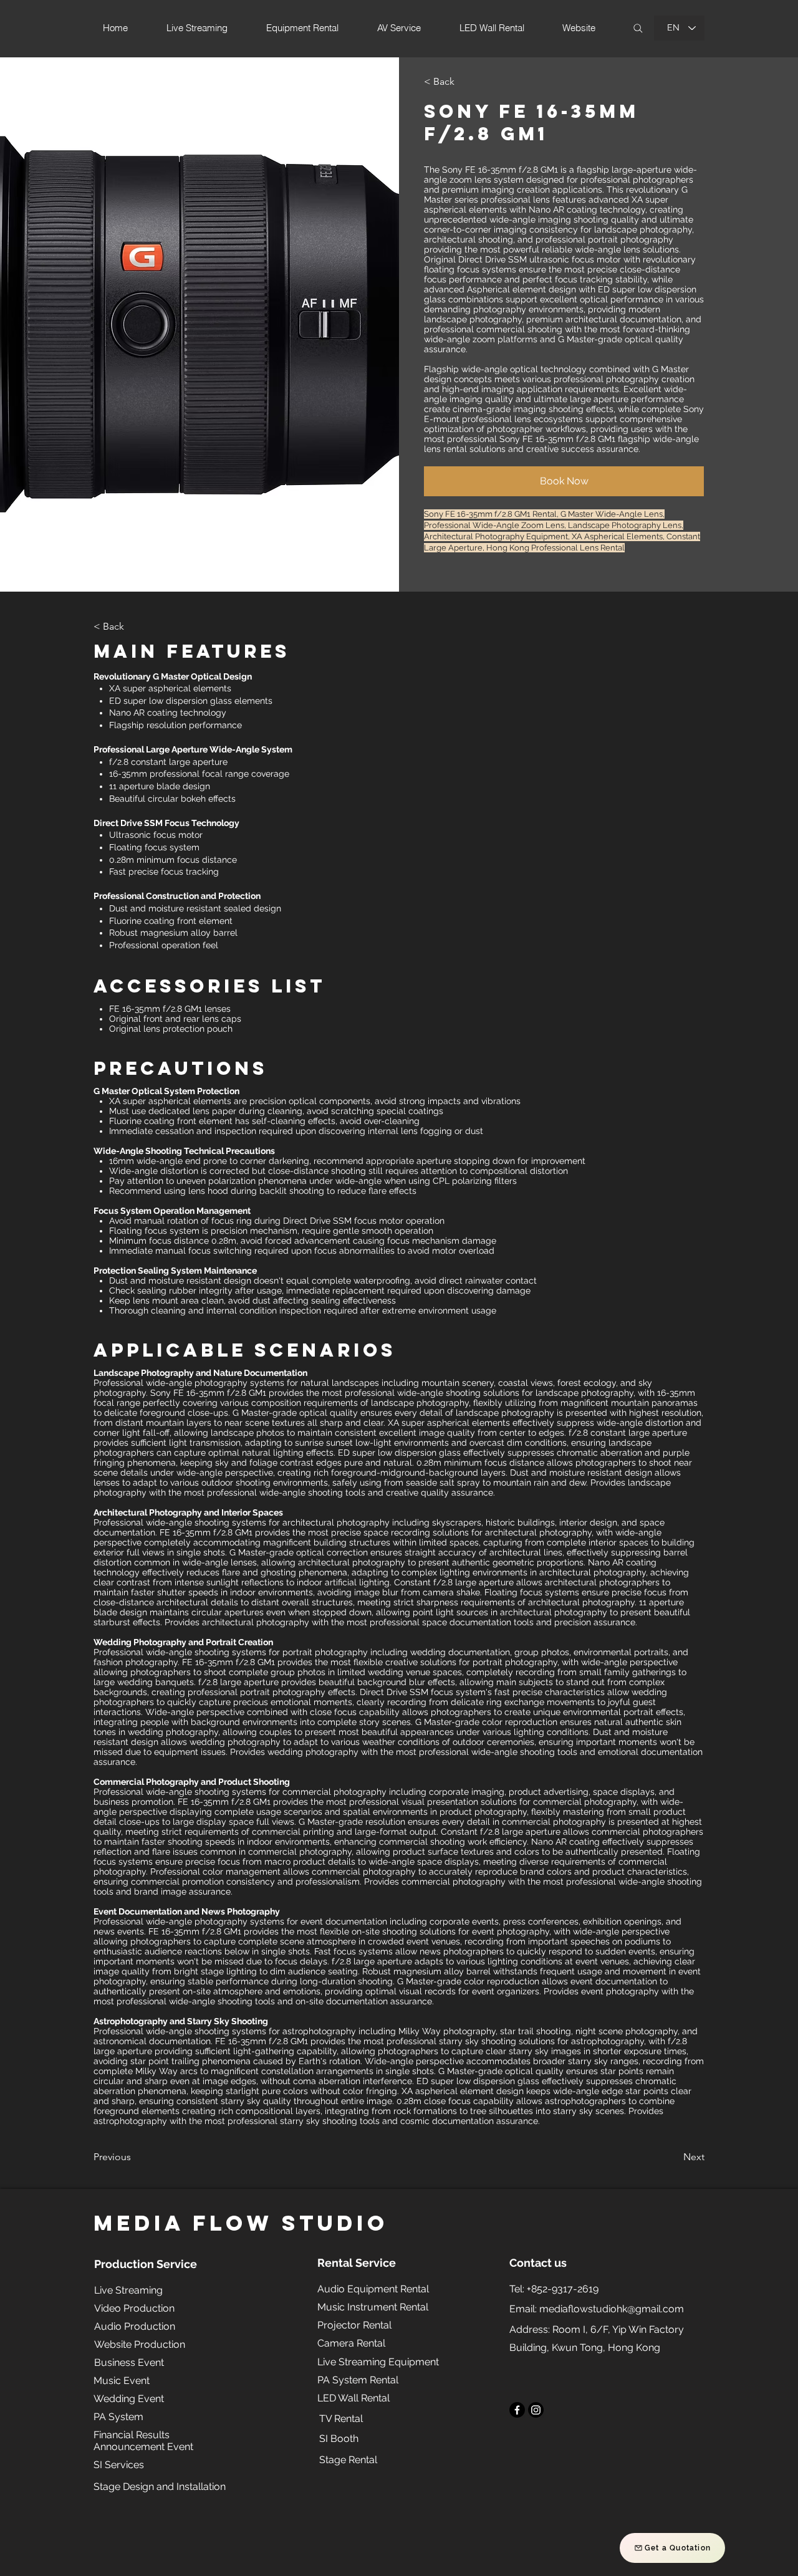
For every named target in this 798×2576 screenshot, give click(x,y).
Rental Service (357, 2263)
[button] (460, 82)
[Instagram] (536, 2410)
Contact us (538, 2263)
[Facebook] (517, 2410)
